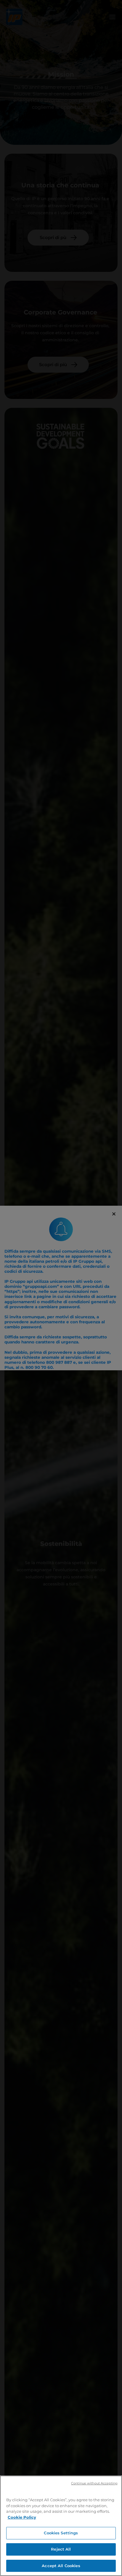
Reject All (61, 2549)
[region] (61, 2526)
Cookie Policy (22, 2517)
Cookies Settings (61, 2533)
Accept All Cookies (61, 2566)
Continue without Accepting (94, 2483)
